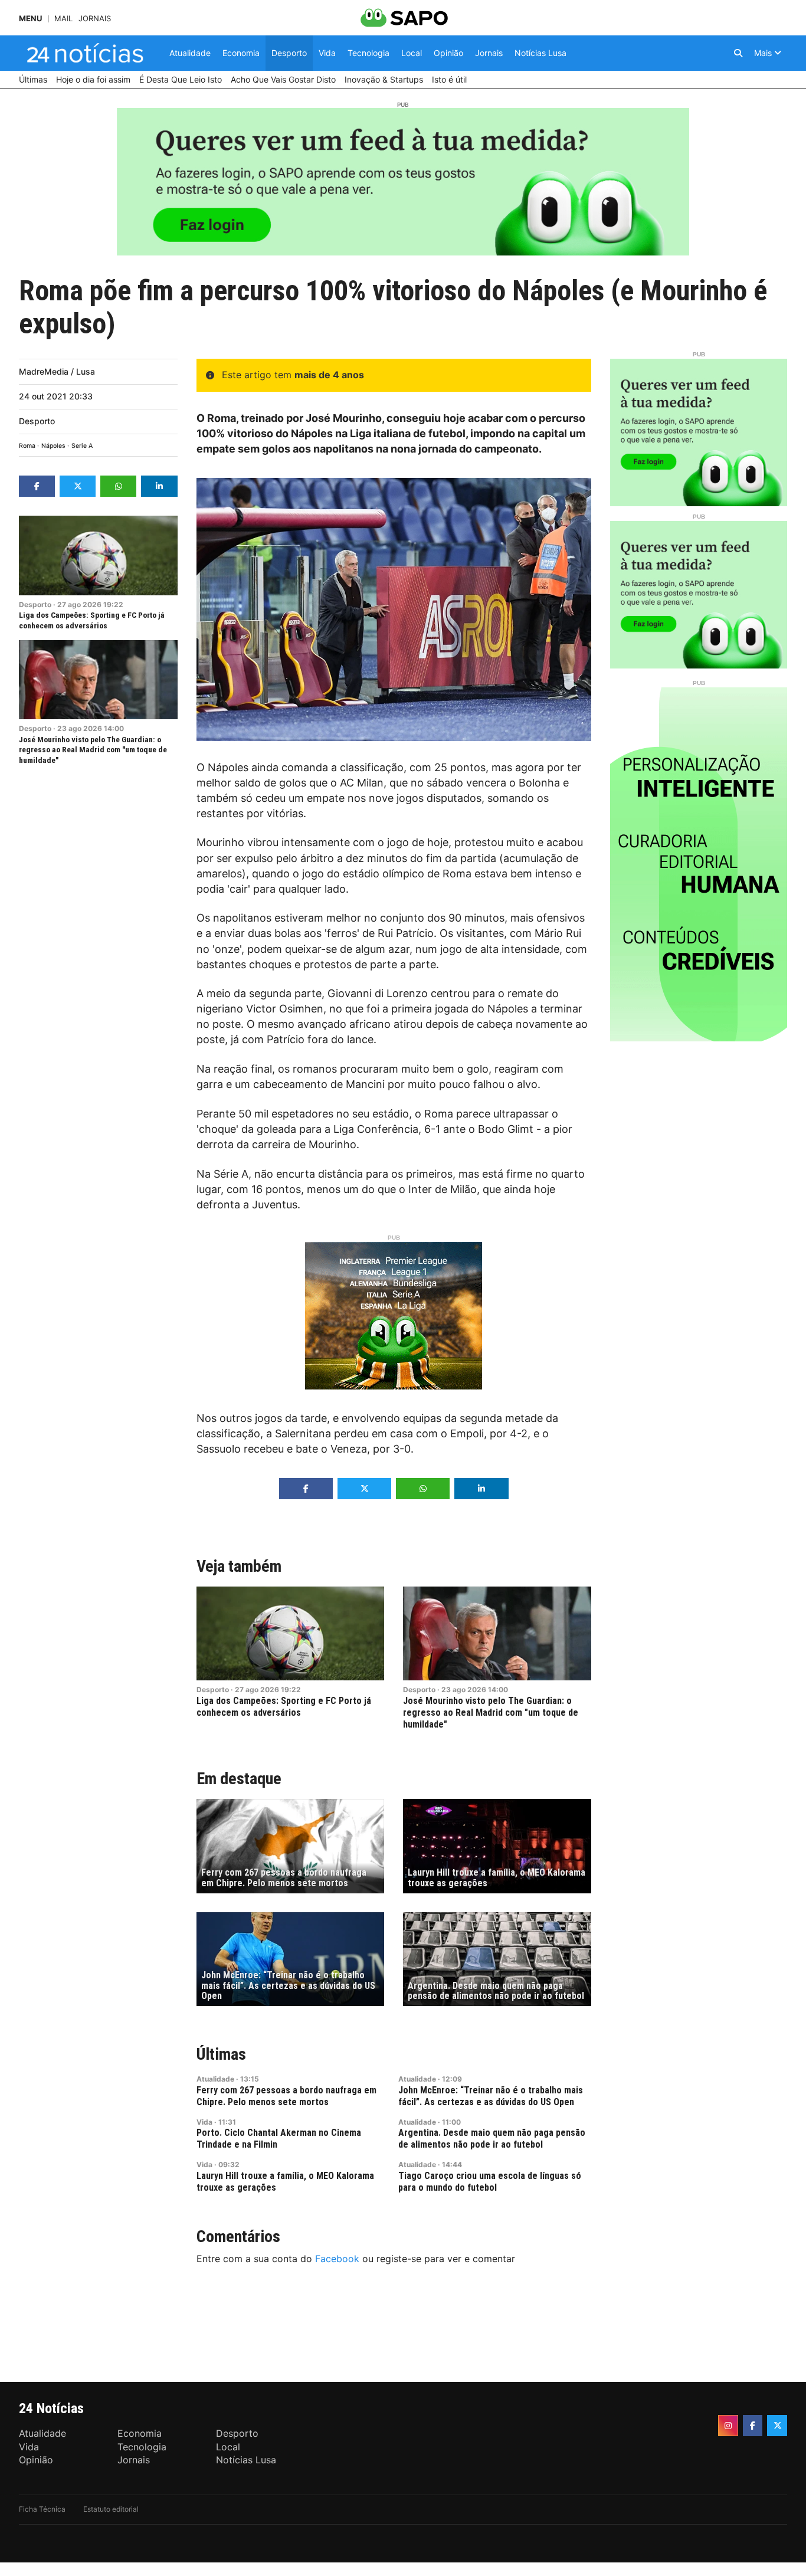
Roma (27, 446)
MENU (30, 19)
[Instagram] (728, 2426)
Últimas (221, 2054)
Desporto (37, 421)
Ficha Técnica (42, 2509)
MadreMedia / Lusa (57, 371)
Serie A (82, 446)
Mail (63, 19)
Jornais (95, 19)
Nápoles (53, 446)
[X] (777, 2426)
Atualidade (215, 2079)
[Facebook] (753, 2426)
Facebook (337, 2259)
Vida (204, 2122)
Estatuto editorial (111, 2509)
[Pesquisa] (738, 53)
